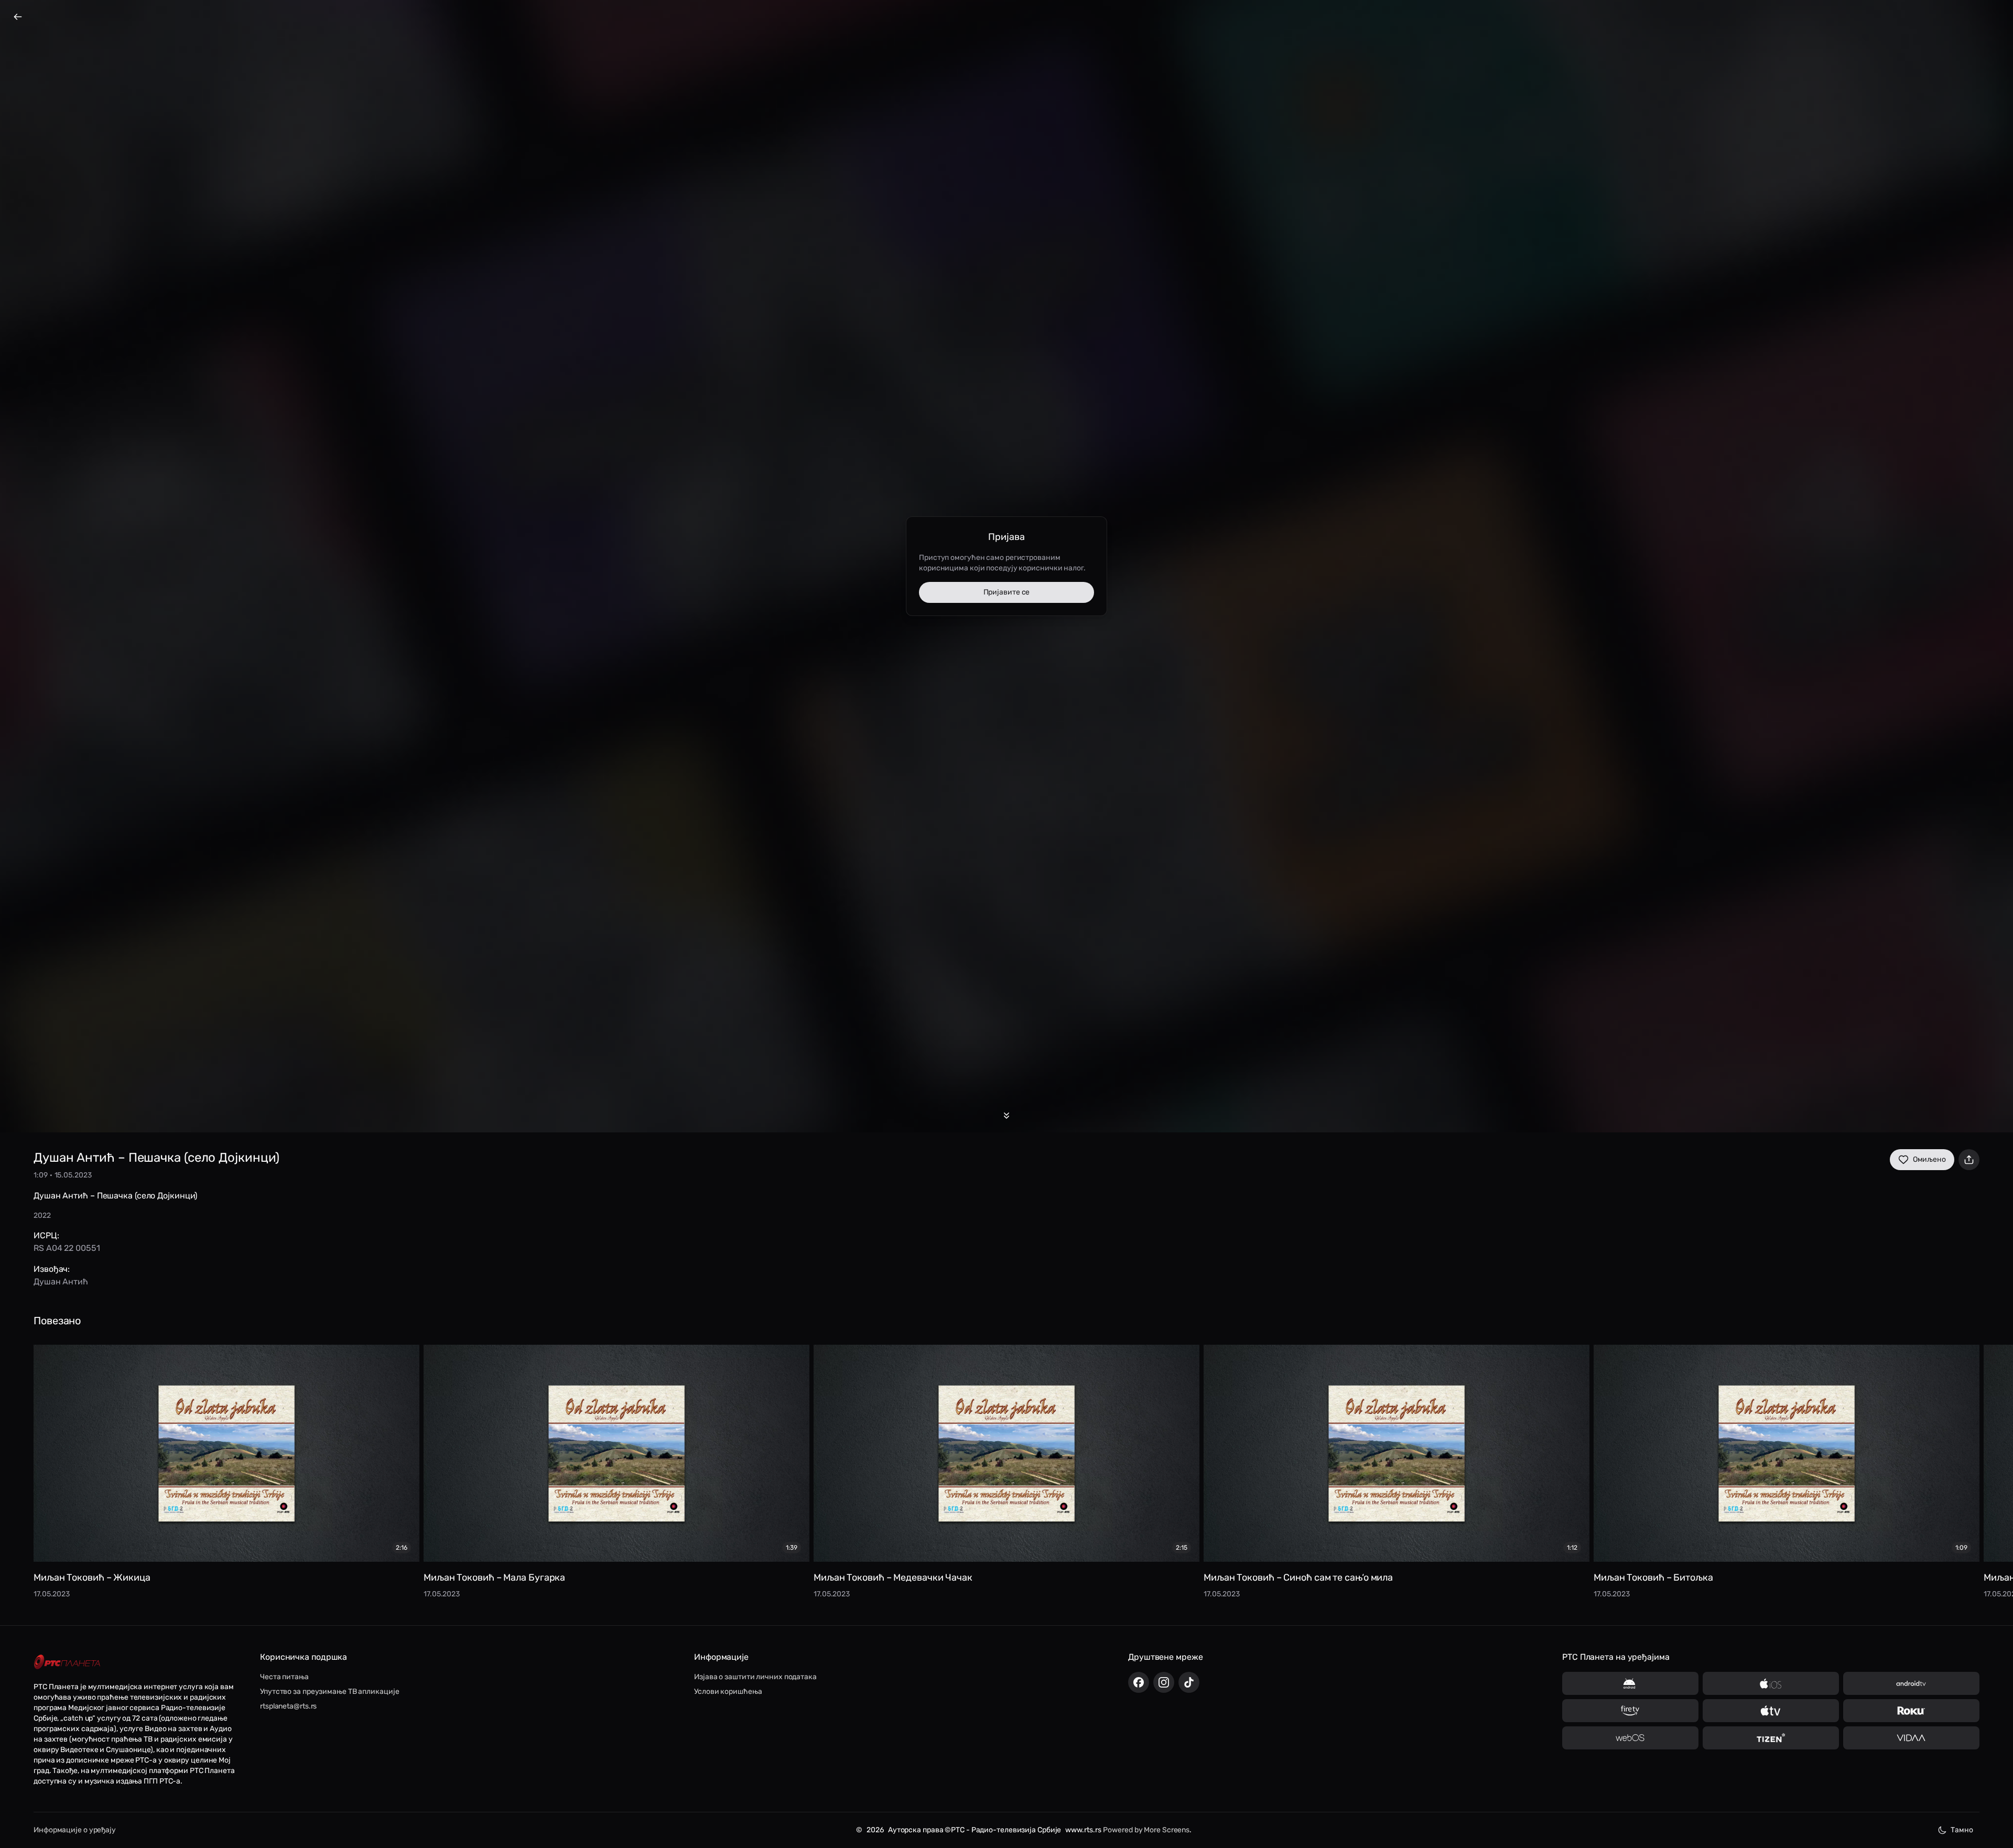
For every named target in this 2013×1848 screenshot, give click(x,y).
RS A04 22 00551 (67, 1248)
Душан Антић (61, 1282)
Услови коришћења (728, 1692)
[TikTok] (1189, 1682)
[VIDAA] (1911, 1738)
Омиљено (1929, 1159)
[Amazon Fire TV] (1630, 1711)
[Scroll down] (1006, 1116)
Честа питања (284, 1677)
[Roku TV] (1911, 1711)
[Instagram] (1164, 1682)
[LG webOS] (1630, 1738)
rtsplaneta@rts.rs (288, 1706)
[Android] (1630, 1683)
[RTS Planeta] (67, 1662)
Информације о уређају (75, 1830)
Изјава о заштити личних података (755, 1677)
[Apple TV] (1771, 1711)
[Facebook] (1139, 1682)
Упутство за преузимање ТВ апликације (329, 1692)
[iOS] (1771, 1683)
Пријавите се (1007, 592)
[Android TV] (1911, 1683)
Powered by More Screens (1146, 1830)
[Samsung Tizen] (1771, 1738)
